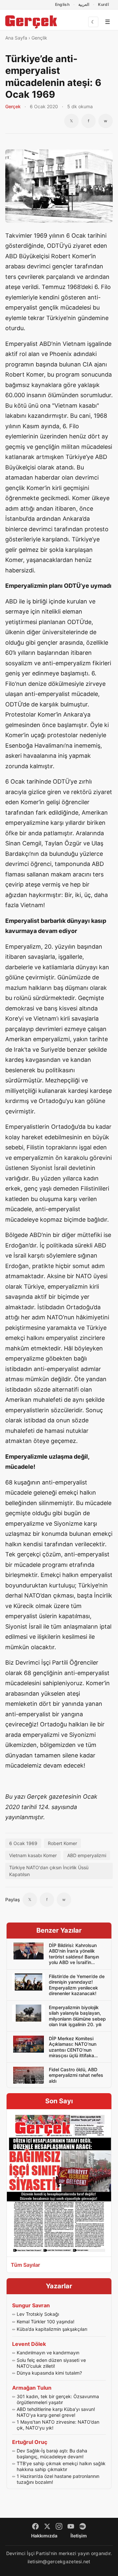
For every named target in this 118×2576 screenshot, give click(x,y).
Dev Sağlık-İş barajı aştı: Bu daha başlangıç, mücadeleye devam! (52, 2454)
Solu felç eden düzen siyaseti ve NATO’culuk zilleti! (51, 2363)
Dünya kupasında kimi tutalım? (49, 2373)
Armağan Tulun (32, 2388)
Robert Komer (62, 1843)
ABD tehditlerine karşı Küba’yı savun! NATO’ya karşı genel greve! (56, 2412)
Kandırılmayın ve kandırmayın (48, 2353)
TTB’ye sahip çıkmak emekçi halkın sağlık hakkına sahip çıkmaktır (61, 2466)
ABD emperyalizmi (87, 1855)
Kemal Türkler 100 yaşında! (46, 2322)
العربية (84, 4)
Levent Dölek (29, 2344)
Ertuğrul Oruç (30, 2442)
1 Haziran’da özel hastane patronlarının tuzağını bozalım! (58, 2479)
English (62, 4)
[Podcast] (83, 2526)
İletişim (79, 2536)
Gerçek (13, 106)
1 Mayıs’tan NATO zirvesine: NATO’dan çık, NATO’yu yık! (58, 2425)
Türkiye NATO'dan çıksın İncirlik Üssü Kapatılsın (49, 1871)
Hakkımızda (44, 2536)
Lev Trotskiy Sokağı (38, 2314)
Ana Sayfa (16, 38)
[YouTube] (71, 2526)
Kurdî (103, 4)
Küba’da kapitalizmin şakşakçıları (52, 2329)
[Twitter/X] (47, 2526)
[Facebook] (35, 2526)
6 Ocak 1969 (23, 1843)
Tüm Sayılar (25, 2265)
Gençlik (39, 38)
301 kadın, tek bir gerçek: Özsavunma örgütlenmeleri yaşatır (58, 2399)
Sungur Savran (31, 2305)
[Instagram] (59, 2526)
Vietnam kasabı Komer (33, 1855)
